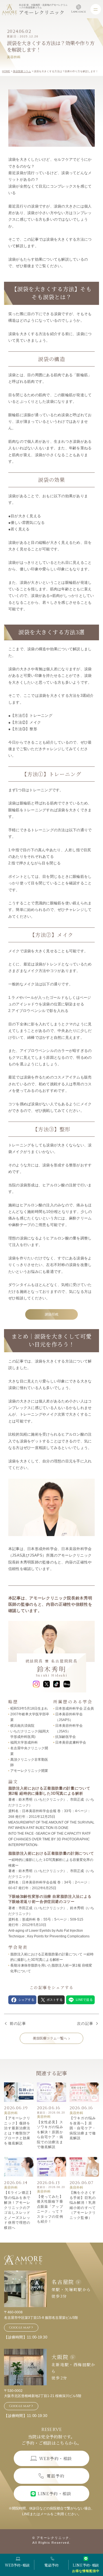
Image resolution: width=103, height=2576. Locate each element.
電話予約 (51, 2565)
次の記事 (85, 2024)
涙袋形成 (51, 1314)
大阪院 (60, 2357)
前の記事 (18, 2024)
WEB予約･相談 (17, 2565)
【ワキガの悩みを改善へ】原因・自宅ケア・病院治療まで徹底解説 (83, 2128)
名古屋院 (63, 2282)
